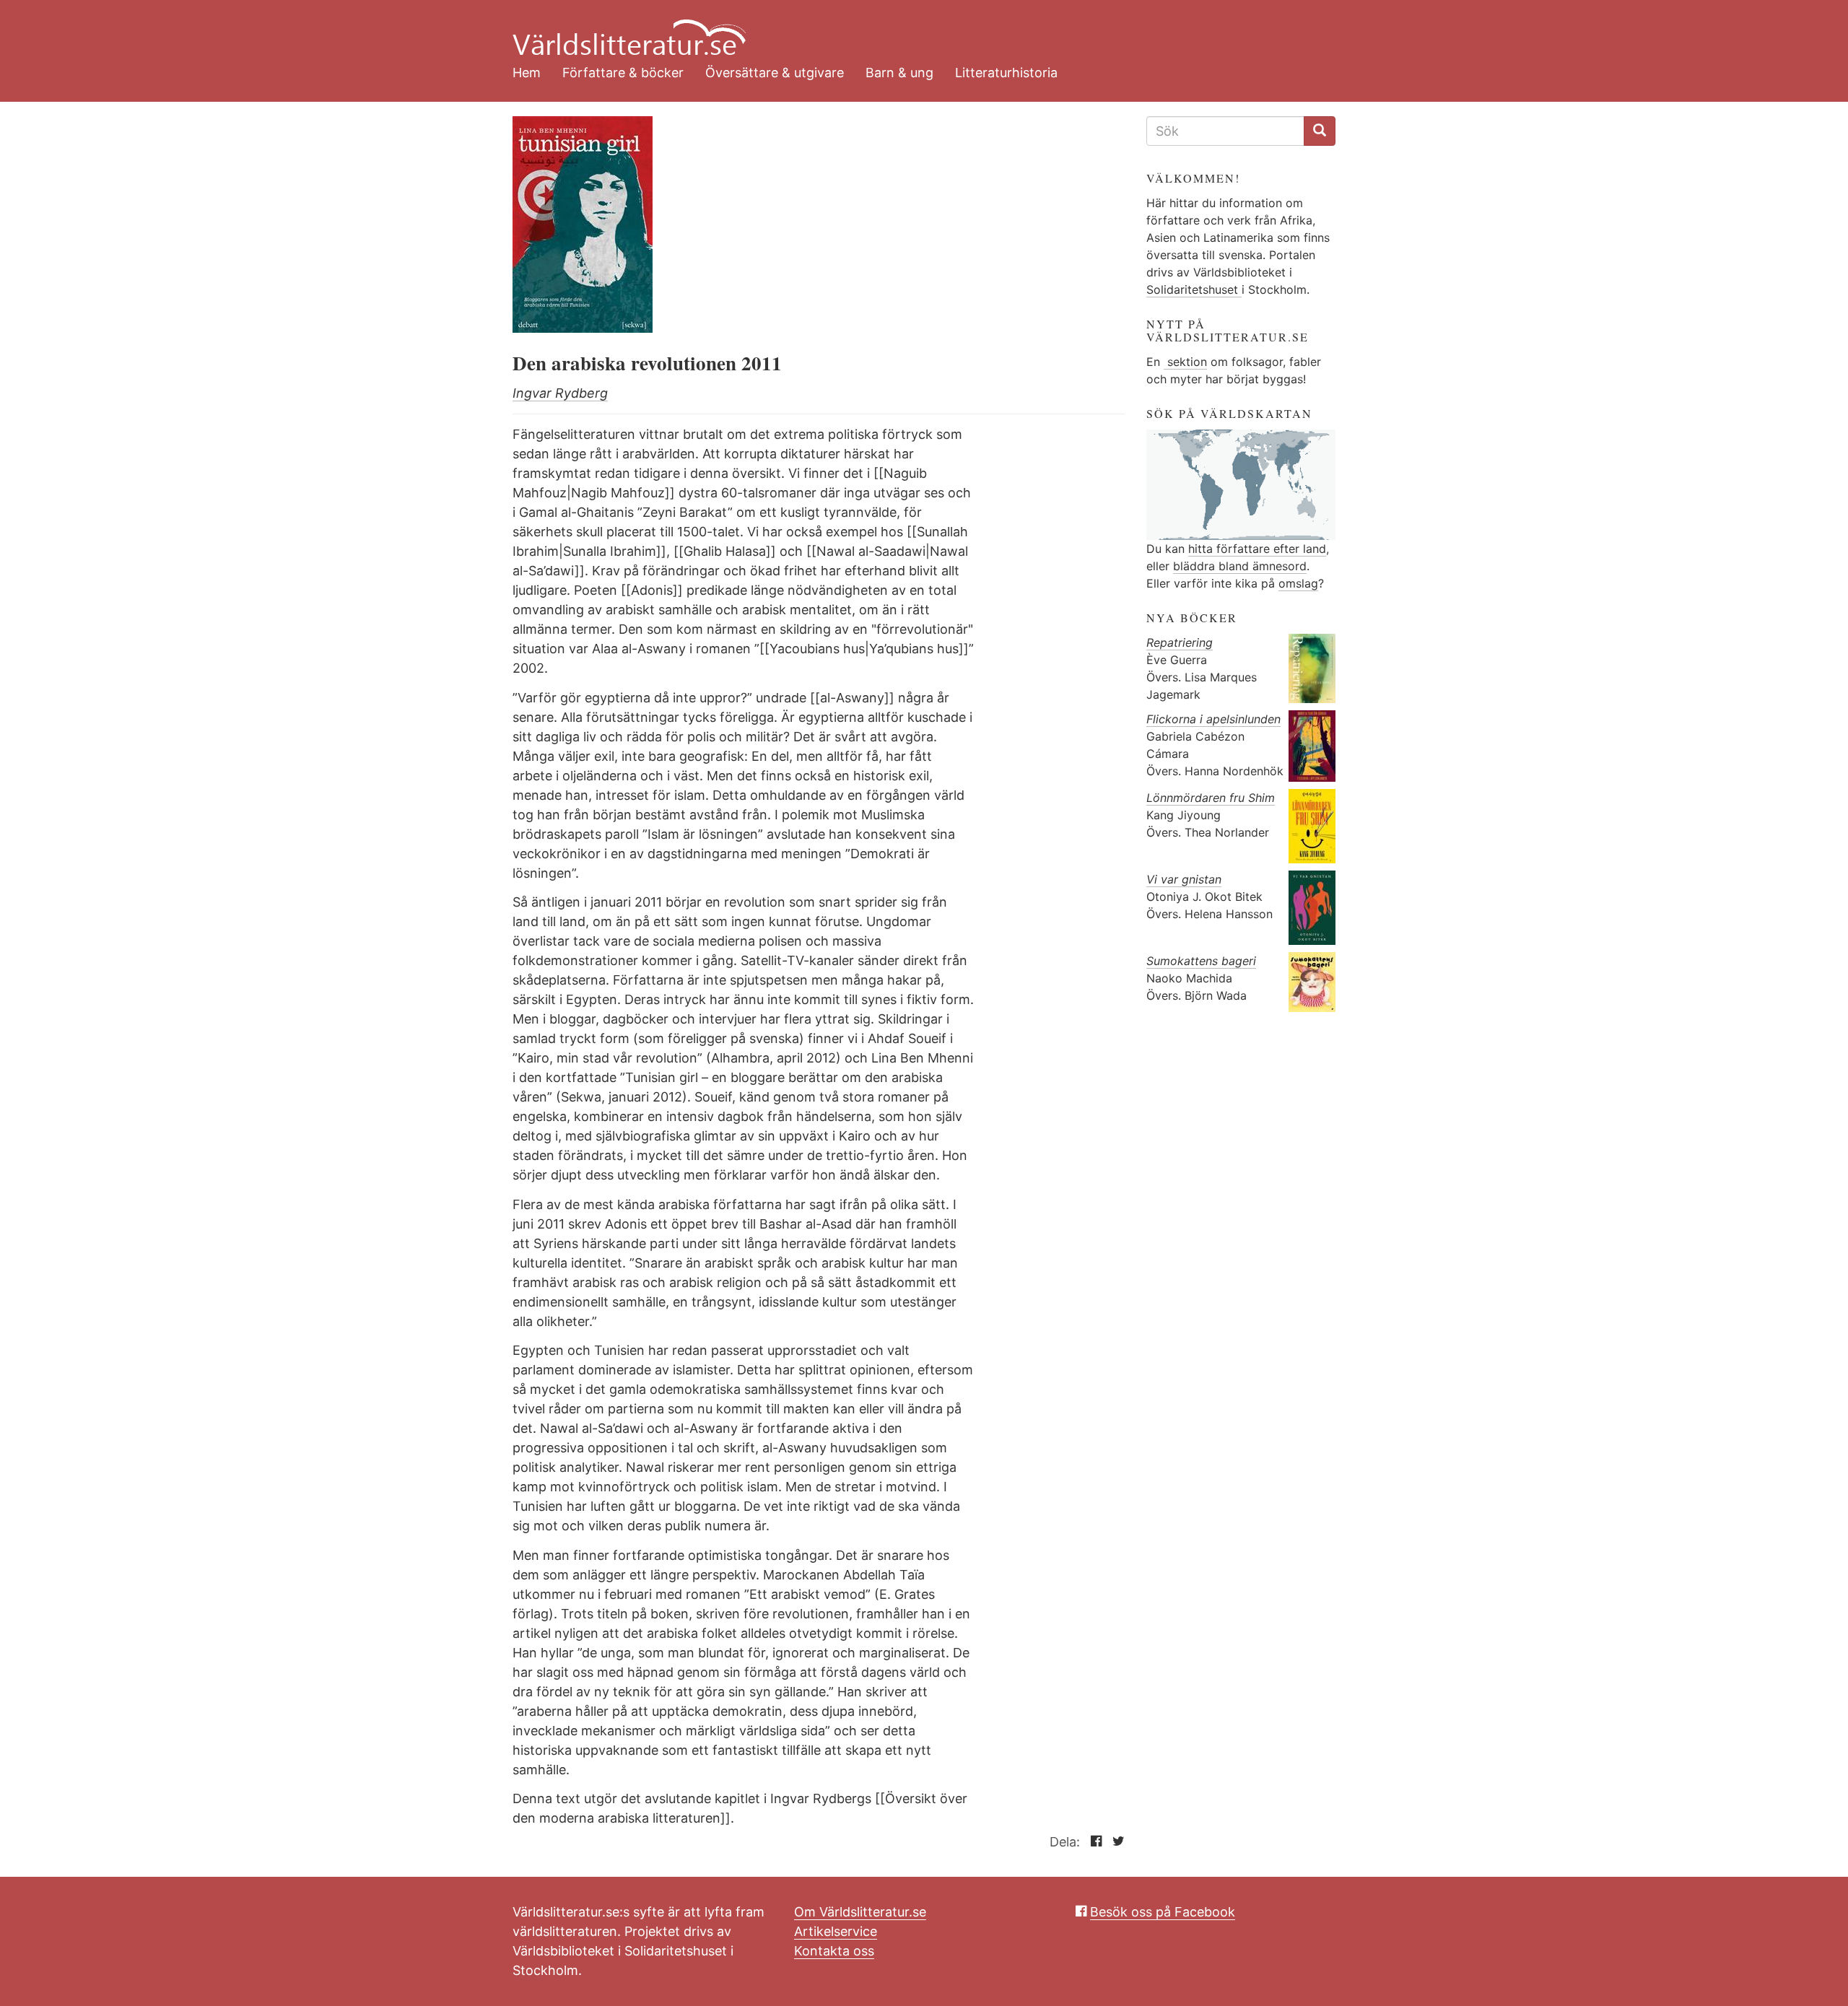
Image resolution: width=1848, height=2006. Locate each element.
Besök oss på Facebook (1163, 1912)
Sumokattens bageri (1201, 961)
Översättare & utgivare (775, 73)
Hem (527, 73)
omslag (1298, 583)
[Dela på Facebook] (1093, 1842)
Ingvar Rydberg (560, 393)
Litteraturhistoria (1006, 73)
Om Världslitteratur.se (860, 1912)
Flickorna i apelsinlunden (1213, 719)
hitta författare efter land (1257, 549)
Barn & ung (899, 73)
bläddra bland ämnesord (1240, 566)
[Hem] (913, 29)
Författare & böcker (623, 73)
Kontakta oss (834, 1951)
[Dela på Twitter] (1115, 1842)
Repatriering (1180, 642)
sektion (1185, 362)
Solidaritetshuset (1194, 289)
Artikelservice (836, 1931)
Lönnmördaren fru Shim (1211, 798)
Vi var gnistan (1184, 879)
